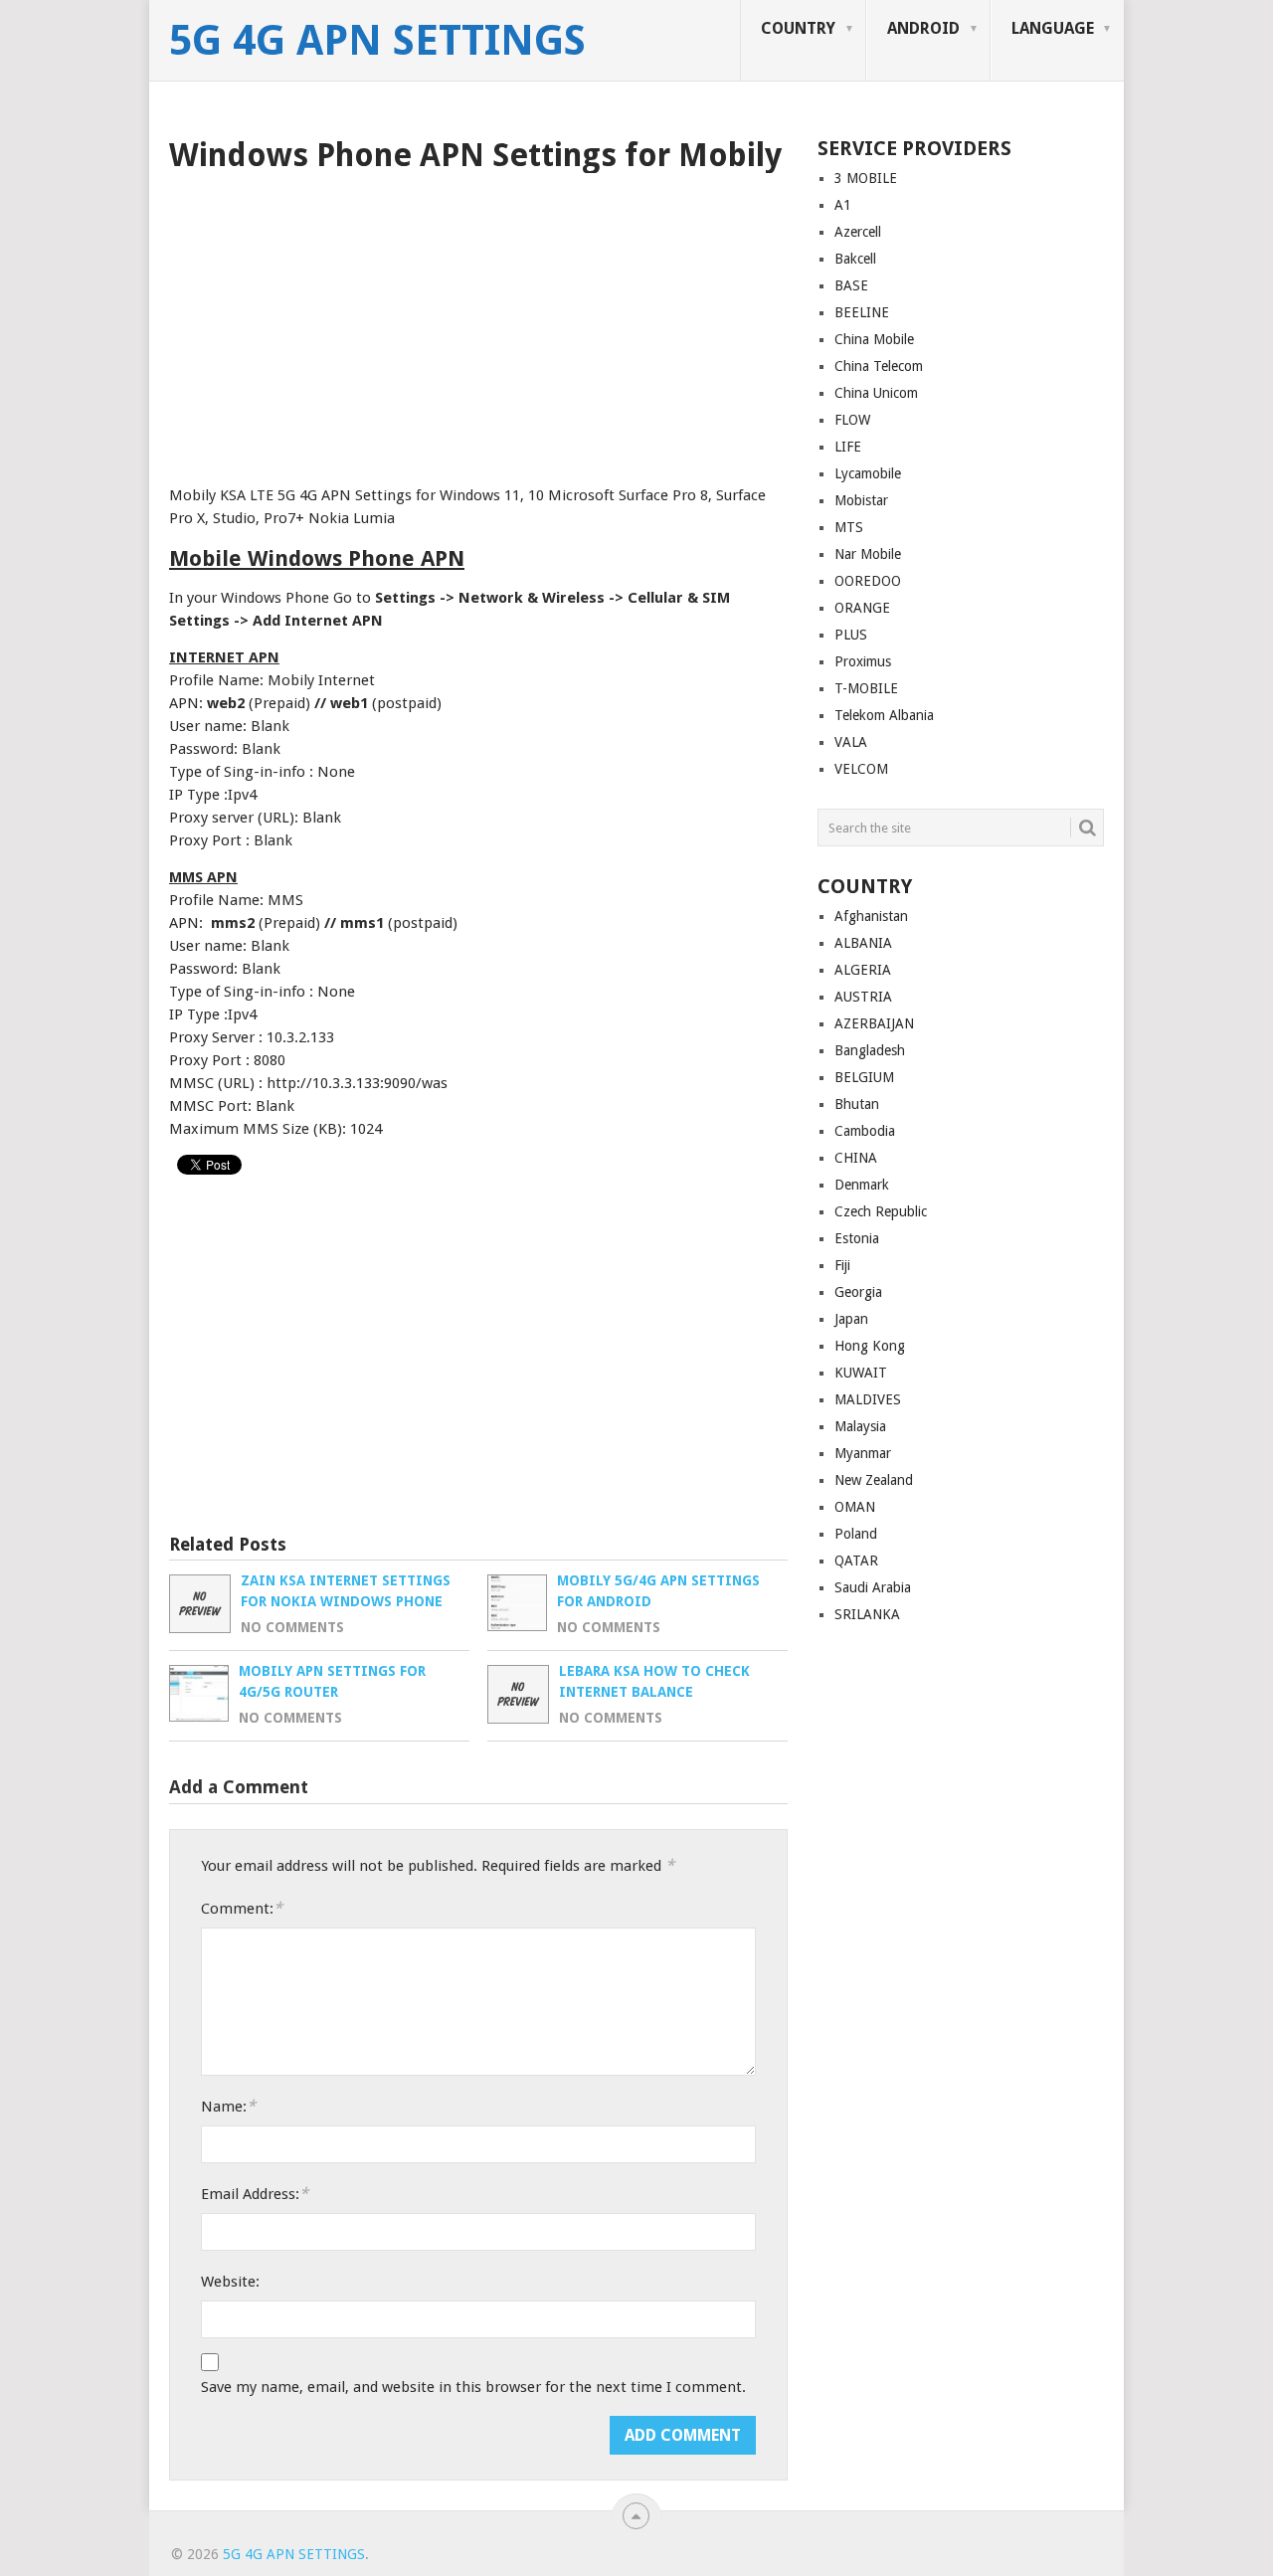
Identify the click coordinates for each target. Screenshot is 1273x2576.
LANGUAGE (1053, 28)
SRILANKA (867, 1614)
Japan (851, 1319)
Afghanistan (871, 916)
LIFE (848, 447)
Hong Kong (870, 1346)
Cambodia (865, 1131)
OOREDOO (868, 581)
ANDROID (923, 28)
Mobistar (861, 500)
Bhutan (857, 1104)
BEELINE (862, 312)
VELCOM (861, 769)
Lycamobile (868, 473)
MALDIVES (868, 1399)
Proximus (863, 661)
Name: (228, 2106)
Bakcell (855, 259)
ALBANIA (863, 943)
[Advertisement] (478, 322)
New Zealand (874, 1480)
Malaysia (860, 1426)
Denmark (862, 1185)
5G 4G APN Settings (377, 41)
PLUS (851, 635)
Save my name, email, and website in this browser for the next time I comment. (473, 2387)
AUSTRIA (863, 997)
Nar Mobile (868, 554)
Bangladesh (870, 1050)
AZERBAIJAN (874, 1023)
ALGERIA (863, 970)
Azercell (858, 232)
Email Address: (255, 2194)
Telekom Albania (884, 715)
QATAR (856, 1561)
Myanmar (863, 1453)
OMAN (855, 1507)
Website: (230, 2282)
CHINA (856, 1158)
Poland (856, 1534)
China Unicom (876, 393)
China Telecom (879, 366)
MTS (849, 527)
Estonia (857, 1238)
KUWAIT (861, 1373)
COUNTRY (798, 28)
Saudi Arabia (873, 1587)
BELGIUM (864, 1077)
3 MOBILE (866, 178)
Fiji (842, 1265)
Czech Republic (881, 1211)
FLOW (852, 420)
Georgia (858, 1292)
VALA (851, 742)
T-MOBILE (866, 688)
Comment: (242, 1908)
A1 (843, 205)
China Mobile (874, 339)
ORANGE (862, 608)
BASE (851, 285)
